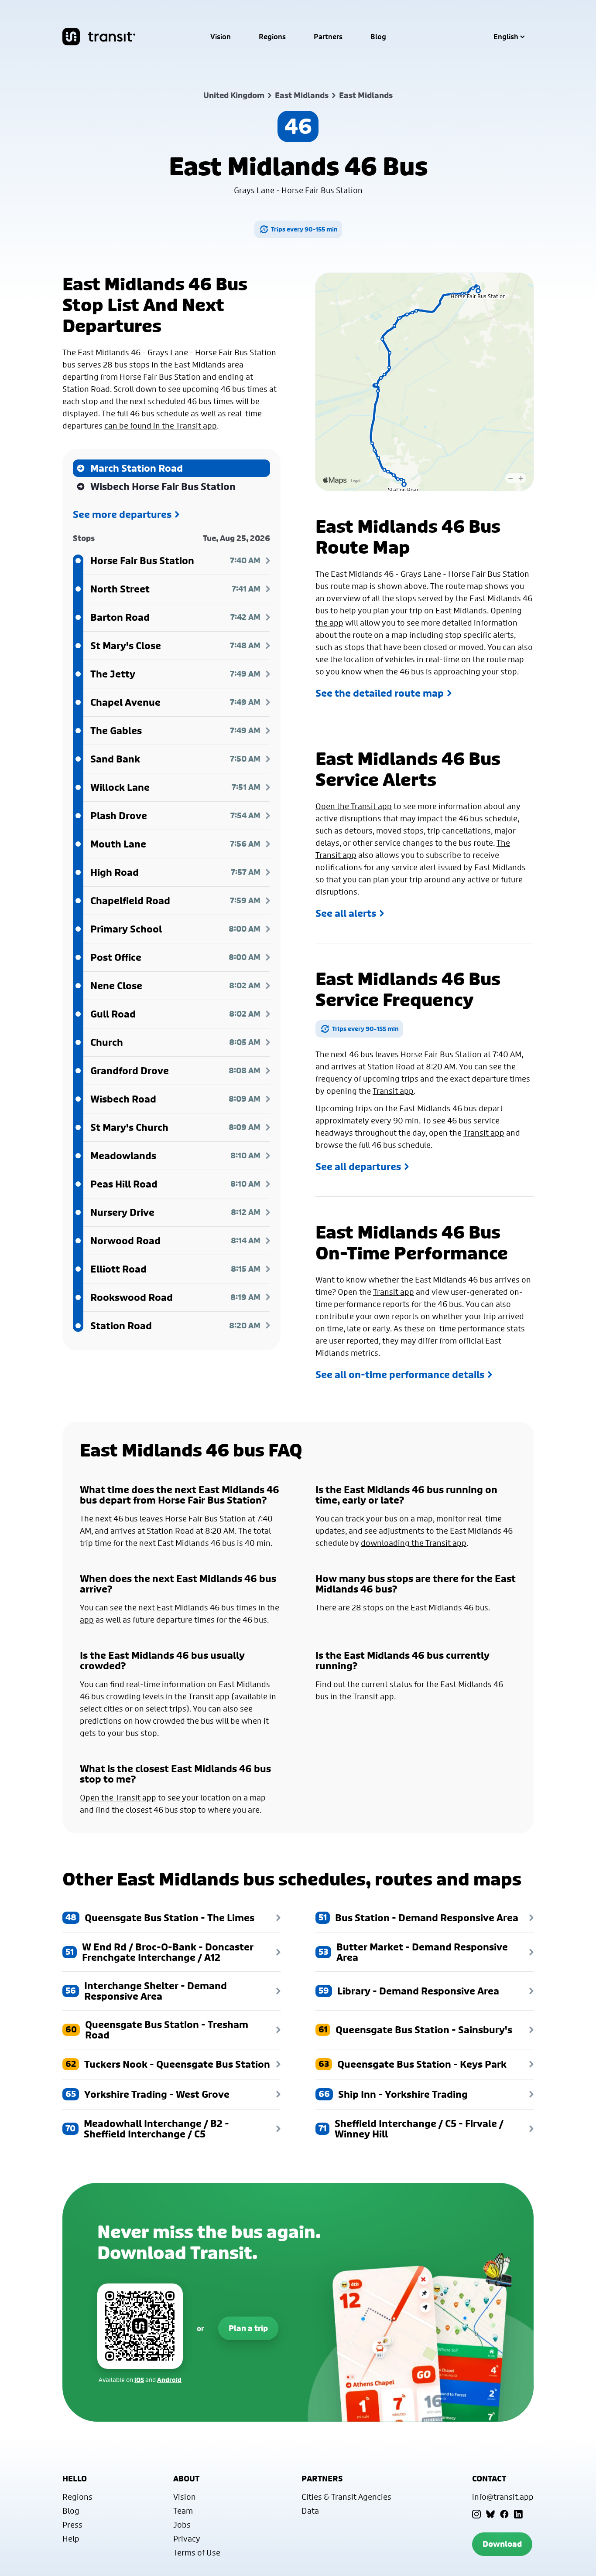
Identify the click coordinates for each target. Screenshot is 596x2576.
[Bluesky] (490, 2514)
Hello (75, 2479)
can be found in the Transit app (161, 425)
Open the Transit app (354, 806)
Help (71, 2539)
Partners (328, 37)
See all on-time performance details (400, 1375)
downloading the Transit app (414, 1543)
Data (310, 2511)
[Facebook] (504, 2514)
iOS (139, 2380)
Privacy (187, 2539)
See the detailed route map (380, 693)
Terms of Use (197, 2552)
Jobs (182, 2525)
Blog (378, 37)
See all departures (358, 1167)
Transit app (393, 1091)
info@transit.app (503, 2497)
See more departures (122, 514)
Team (183, 2511)
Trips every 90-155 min (304, 229)
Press (72, 2525)
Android (169, 2380)
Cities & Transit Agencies (346, 2497)
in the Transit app (198, 1696)
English (506, 37)
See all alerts (346, 913)
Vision (221, 37)
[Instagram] (476, 2514)
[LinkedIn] (518, 2514)
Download (502, 2544)
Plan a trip (248, 2328)
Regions (272, 37)
